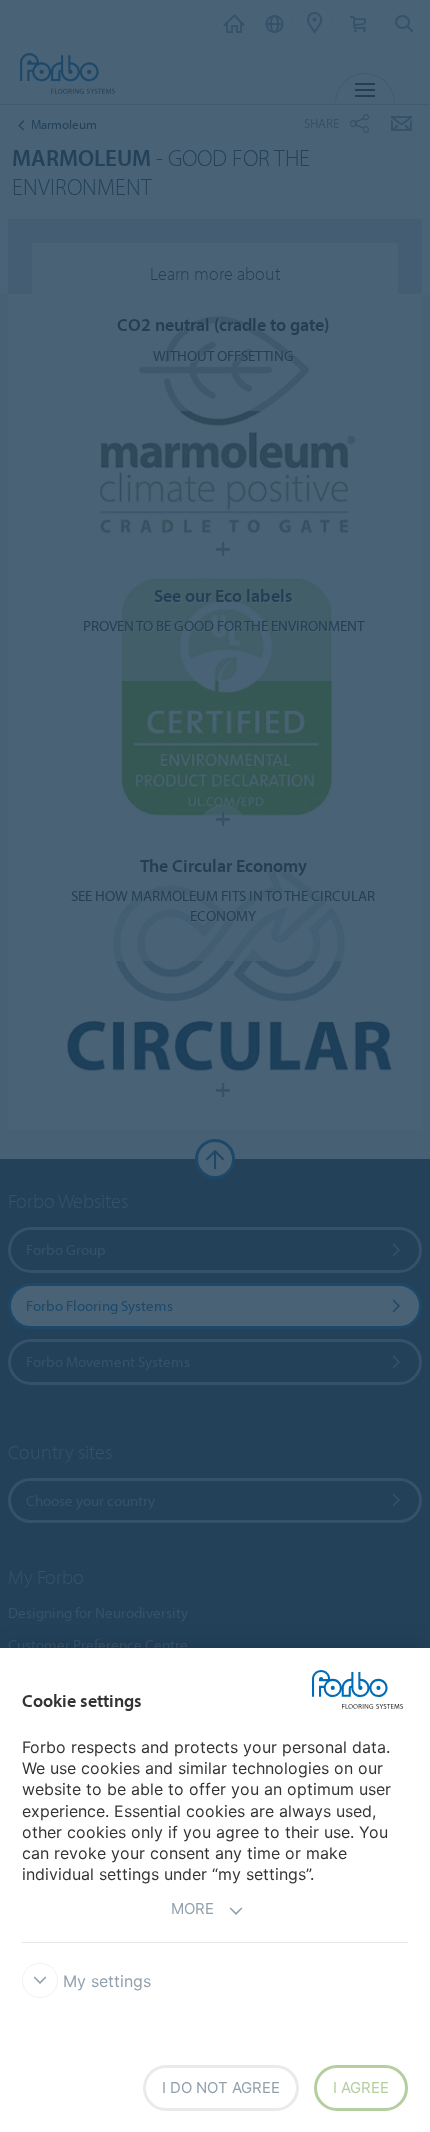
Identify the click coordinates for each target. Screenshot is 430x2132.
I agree (361, 2087)
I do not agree (221, 2087)
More (192, 1908)
